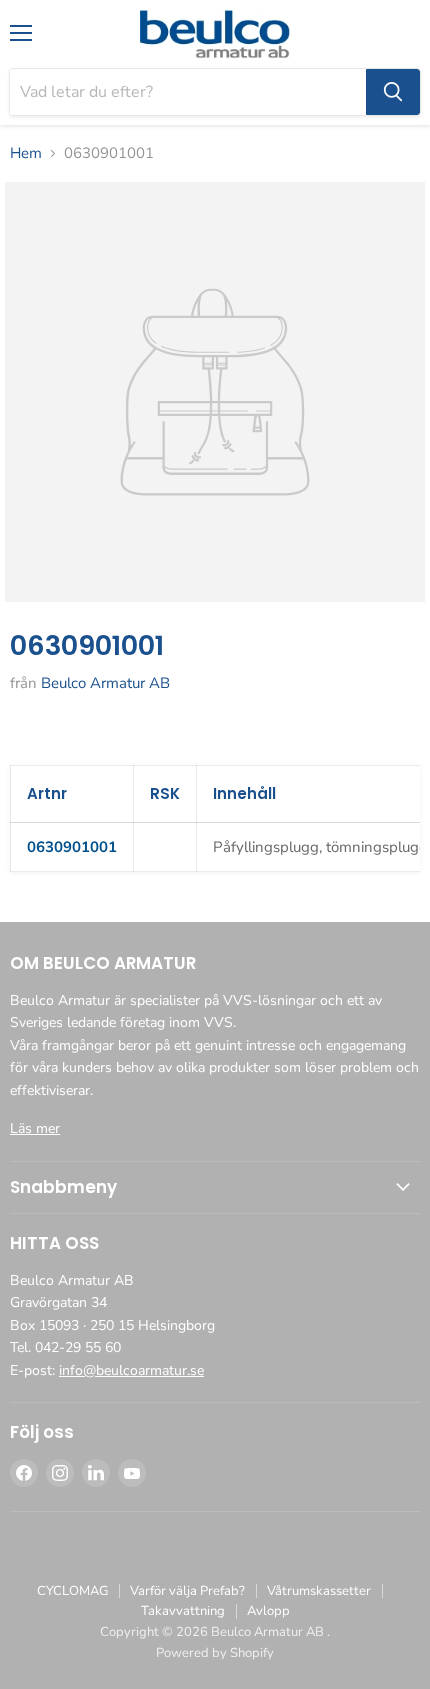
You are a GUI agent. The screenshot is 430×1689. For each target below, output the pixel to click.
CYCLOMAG (72, 1591)
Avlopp (268, 1611)
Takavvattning (183, 1611)
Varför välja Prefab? (187, 1591)
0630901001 (72, 847)
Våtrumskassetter (319, 1591)
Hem (26, 153)
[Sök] (393, 92)
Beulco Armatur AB (105, 683)
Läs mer (35, 1128)
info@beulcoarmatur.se (131, 1370)
